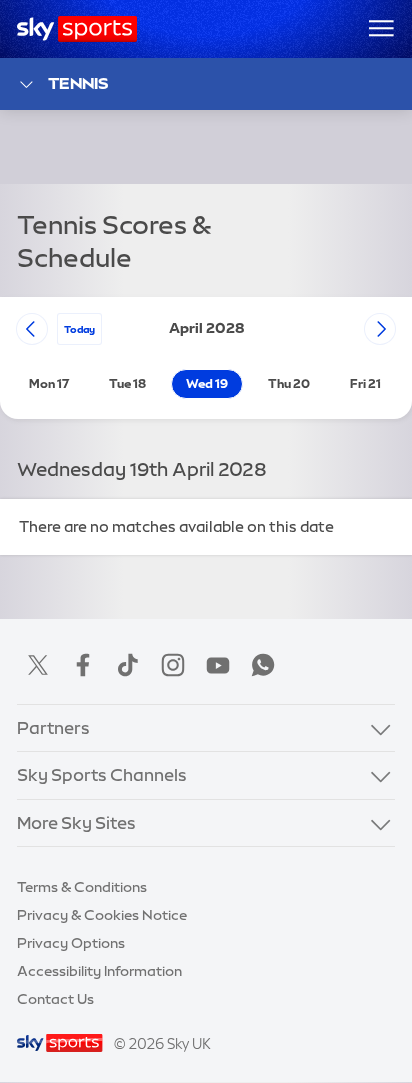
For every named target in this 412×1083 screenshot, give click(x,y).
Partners (53, 728)
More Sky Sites (76, 823)
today (79, 329)
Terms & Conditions (82, 887)
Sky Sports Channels (102, 775)
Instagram (173, 665)
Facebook (83, 665)
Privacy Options (71, 943)
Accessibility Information (99, 971)
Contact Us (55, 999)
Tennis (78, 83)
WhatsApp (263, 665)
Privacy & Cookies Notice (102, 915)
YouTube (218, 665)
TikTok (128, 665)
